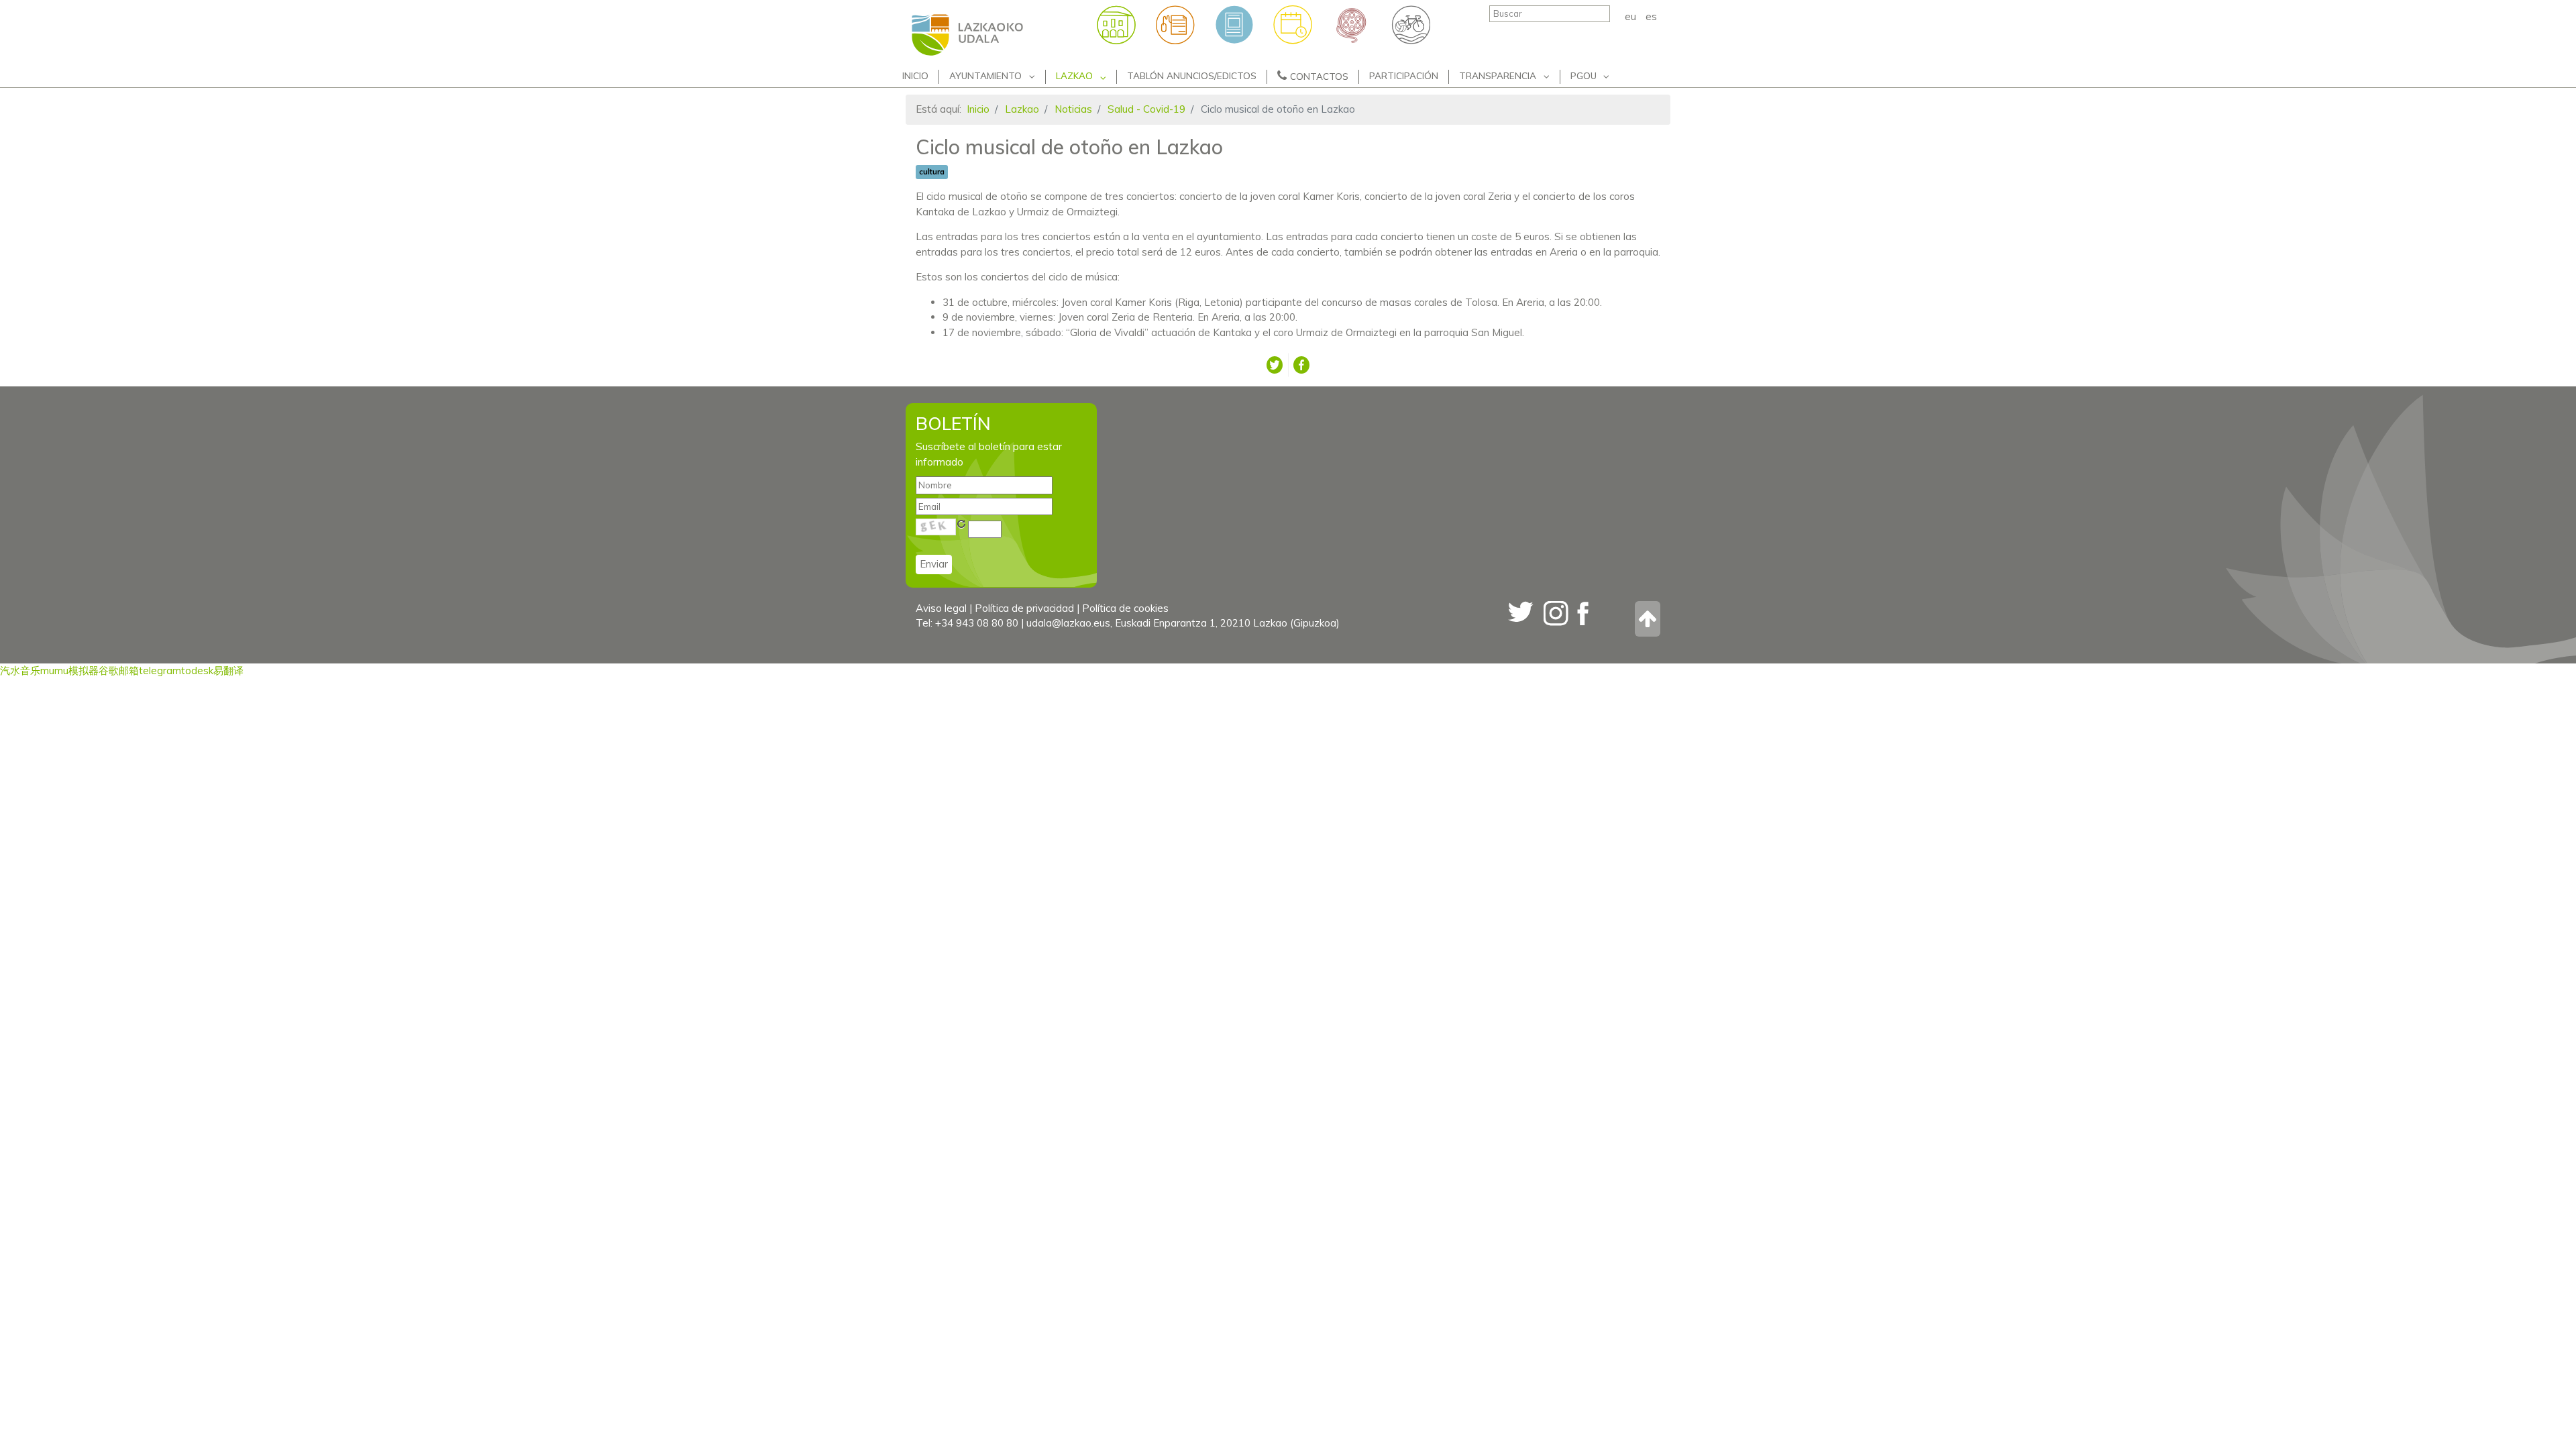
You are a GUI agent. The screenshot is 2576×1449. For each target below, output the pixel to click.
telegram (160, 670)
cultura (932, 172)
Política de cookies (1125, 608)
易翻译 (228, 670)
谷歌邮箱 (119, 670)
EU (1632, 16)
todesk (197, 670)
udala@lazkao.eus (1068, 623)
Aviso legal (941, 608)
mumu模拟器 (69, 670)
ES (1651, 16)
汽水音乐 (20, 670)
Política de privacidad (1024, 608)
